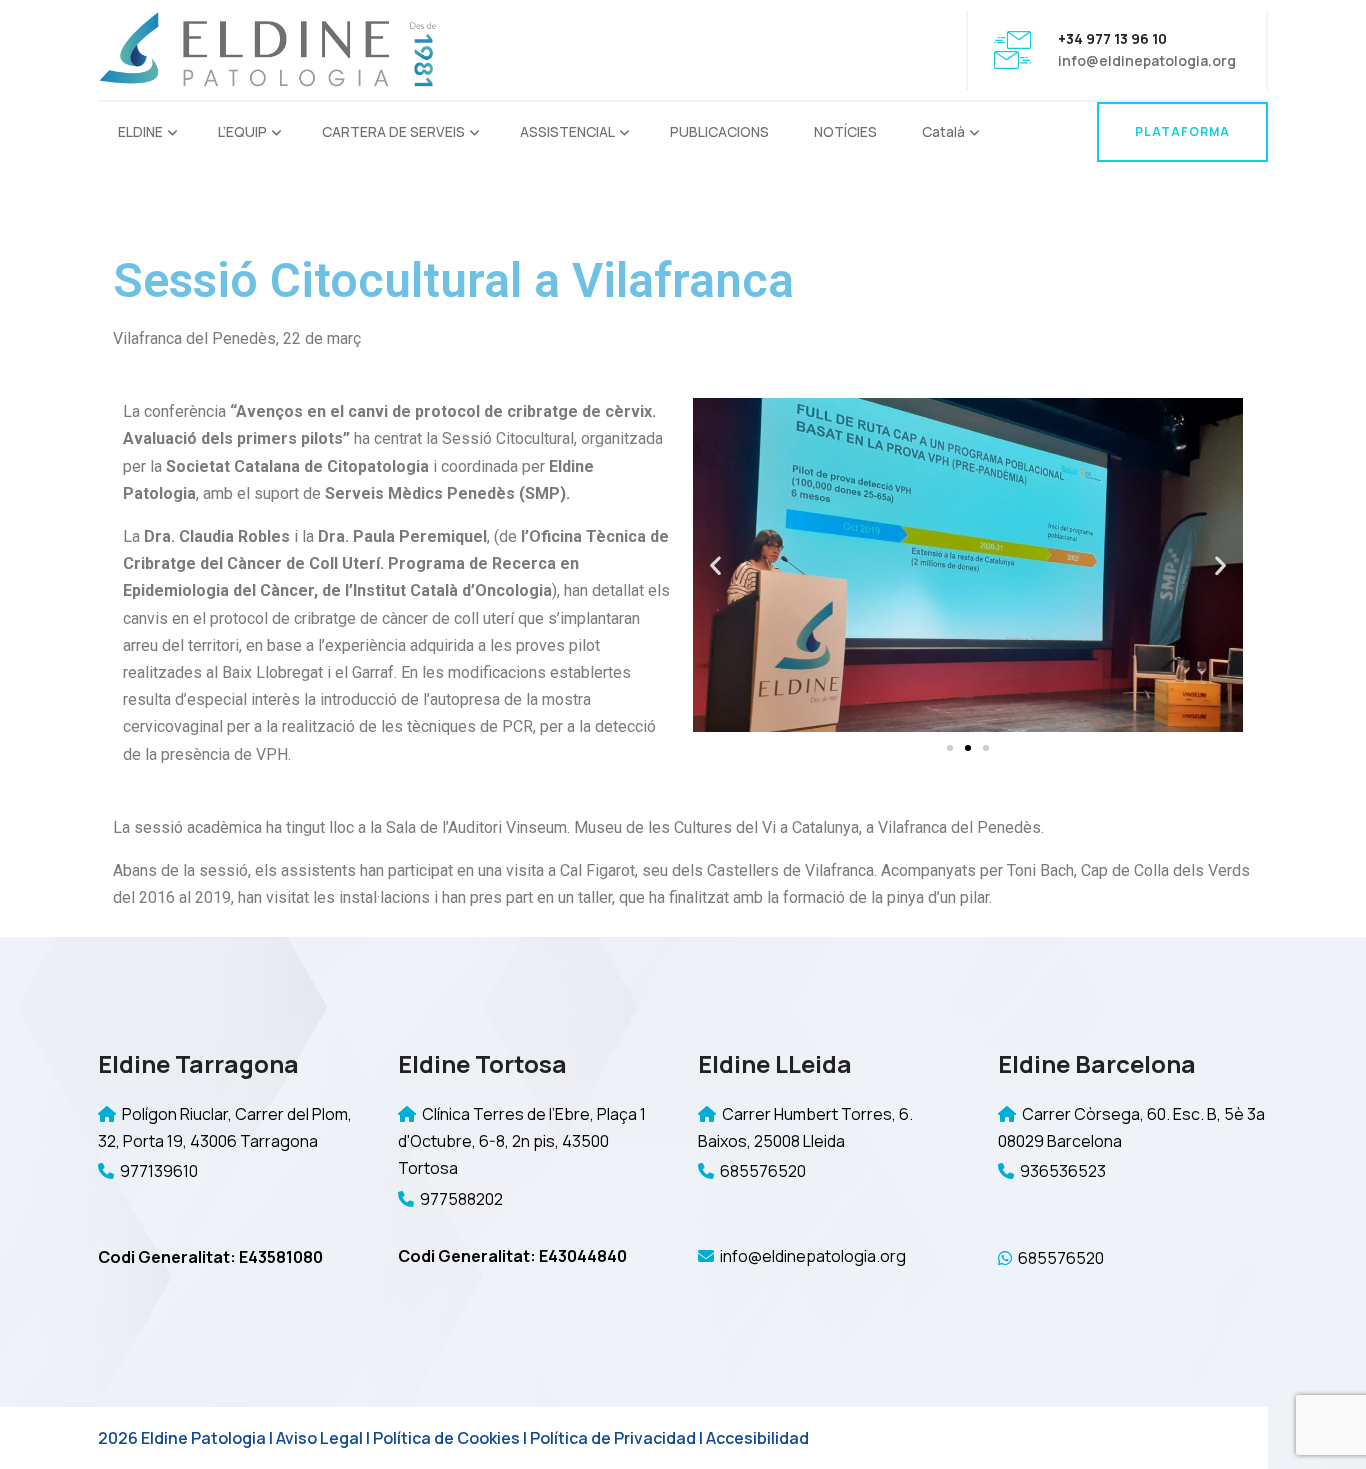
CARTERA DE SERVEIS (393, 131)
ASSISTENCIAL (567, 131)
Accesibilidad (757, 1438)
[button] (715, 565)
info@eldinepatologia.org (1147, 60)
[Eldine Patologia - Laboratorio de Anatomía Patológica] (268, 48)
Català (943, 131)
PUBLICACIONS (719, 131)
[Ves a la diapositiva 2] (968, 748)
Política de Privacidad (613, 1438)
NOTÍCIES (845, 131)
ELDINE (140, 131)
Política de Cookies (446, 1438)
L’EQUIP (242, 131)
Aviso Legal (319, 1438)
